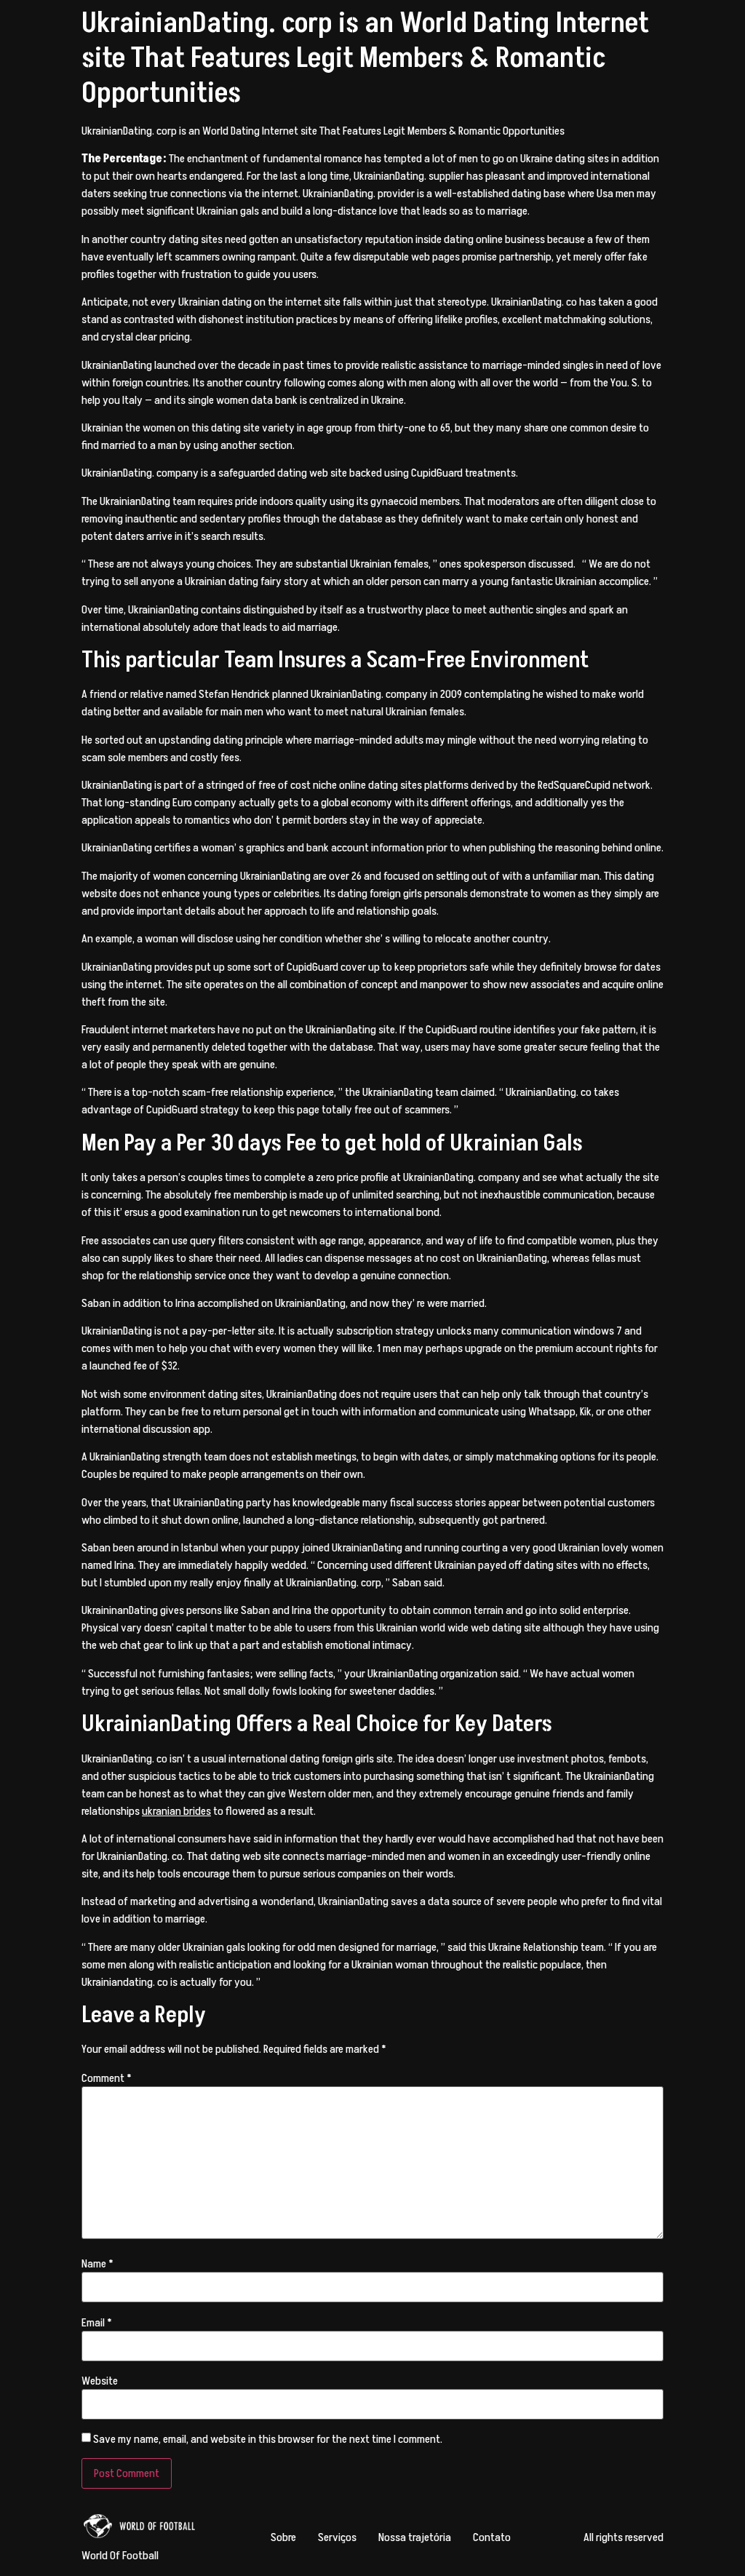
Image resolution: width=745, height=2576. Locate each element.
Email (97, 2323)
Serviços (337, 2537)
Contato (492, 2537)
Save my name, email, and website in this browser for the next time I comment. (268, 2439)
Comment (107, 2078)
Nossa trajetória (415, 2537)
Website (100, 2381)
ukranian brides (176, 1811)
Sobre (283, 2537)
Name (97, 2264)
